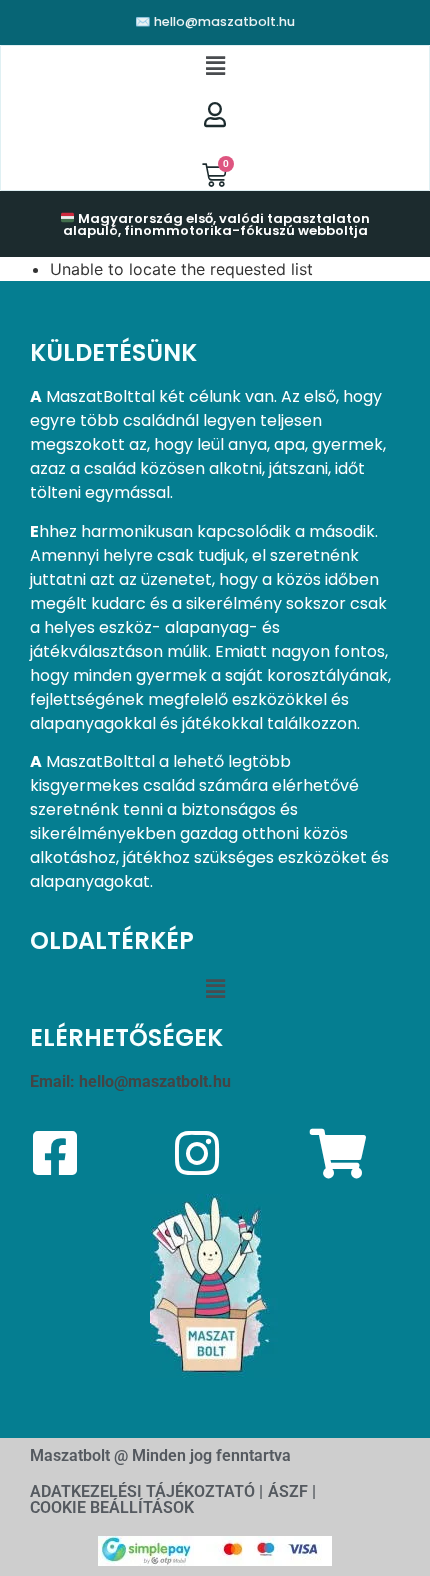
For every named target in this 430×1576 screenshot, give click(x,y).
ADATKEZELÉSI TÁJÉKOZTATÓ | (146, 1491)
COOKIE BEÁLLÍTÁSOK (112, 1507)
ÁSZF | (292, 1491)
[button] (215, 66)
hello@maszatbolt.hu (155, 1081)
